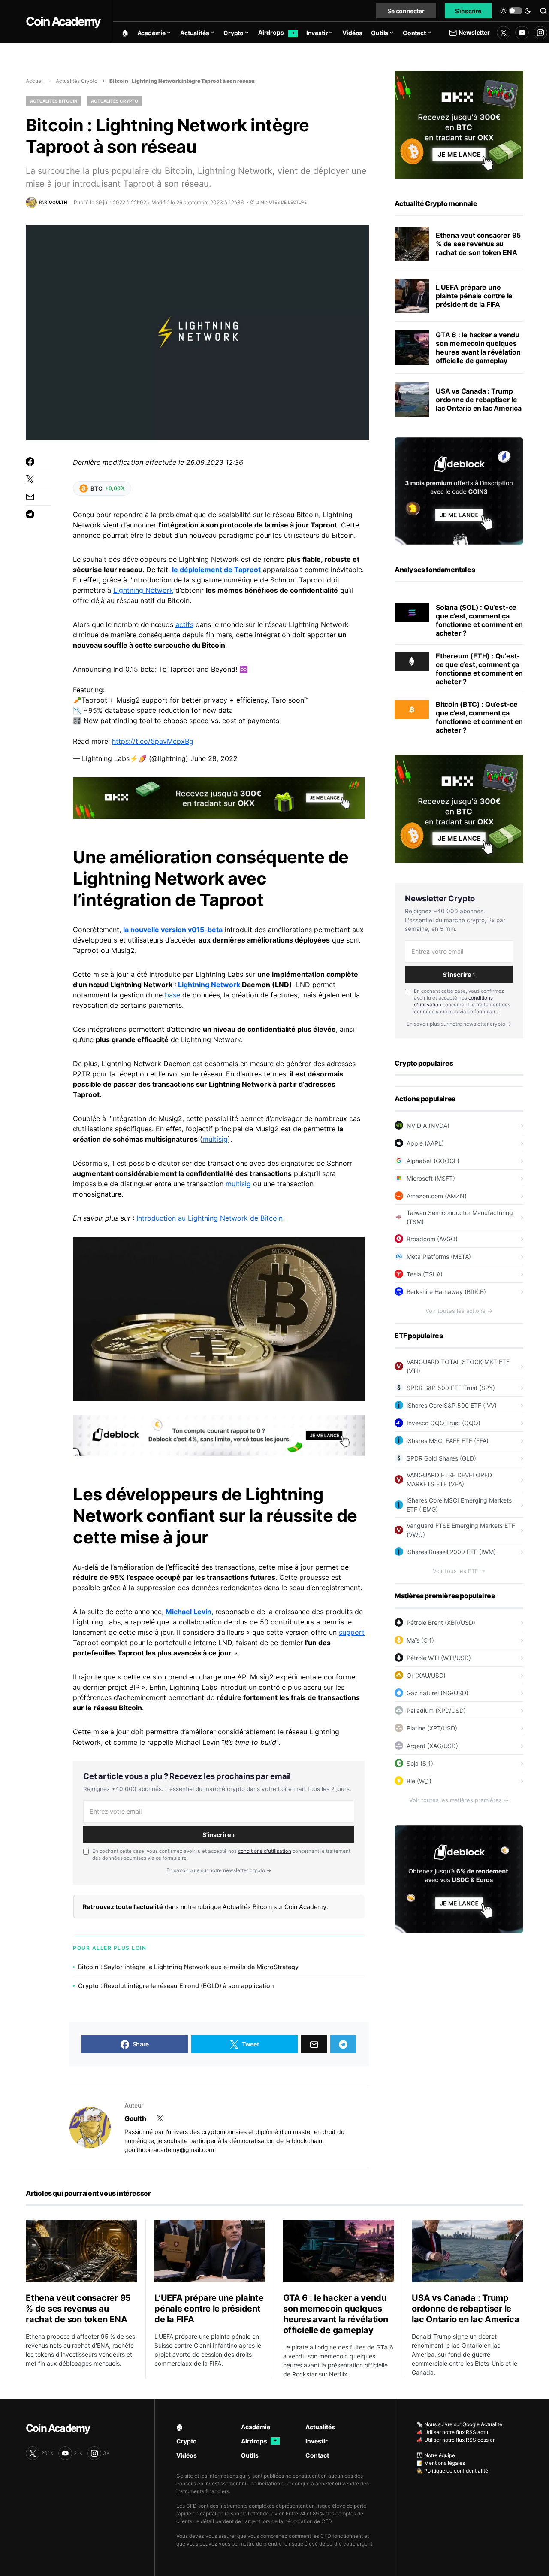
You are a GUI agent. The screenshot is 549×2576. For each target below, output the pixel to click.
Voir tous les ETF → (459, 1571)
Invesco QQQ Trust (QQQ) (443, 1423)
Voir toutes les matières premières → (459, 1800)
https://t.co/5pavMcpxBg (153, 741)
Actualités (320, 2427)
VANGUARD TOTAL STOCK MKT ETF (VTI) (458, 1366)
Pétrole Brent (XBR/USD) (441, 1623)
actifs (184, 624)
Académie (256, 2427)
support (352, 1632)
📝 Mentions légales (441, 2463)
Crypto (187, 2441)
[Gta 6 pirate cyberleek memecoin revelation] (412, 348)
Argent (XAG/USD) (432, 1746)
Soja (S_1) (420, 1763)
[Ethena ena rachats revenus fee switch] (412, 244)
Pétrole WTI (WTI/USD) (439, 1658)
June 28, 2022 (214, 758)
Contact (317, 2455)
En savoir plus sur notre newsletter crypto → (219, 1870)
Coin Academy (63, 21)
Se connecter (406, 11)
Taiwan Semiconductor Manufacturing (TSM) (460, 1217)
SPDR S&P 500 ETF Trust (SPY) (451, 1388)
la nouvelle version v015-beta (173, 930)
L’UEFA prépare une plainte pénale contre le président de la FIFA (474, 296)
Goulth (135, 2118)
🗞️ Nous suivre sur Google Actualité (459, 2424)
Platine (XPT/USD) (432, 1728)
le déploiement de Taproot (216, 570)
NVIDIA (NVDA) (428, 1126)
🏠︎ (180, 2427)
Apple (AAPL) (425, 1143)
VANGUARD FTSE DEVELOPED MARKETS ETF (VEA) (449, 1479)
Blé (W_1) (419, 1781)
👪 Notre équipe (436, 2455)
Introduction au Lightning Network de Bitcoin (210, 1218)
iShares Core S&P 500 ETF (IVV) (452, 1405)
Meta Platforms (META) (439, 1256)
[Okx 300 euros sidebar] (459, 124)
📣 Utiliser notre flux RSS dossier (455, 2440)
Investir (317, 2441)
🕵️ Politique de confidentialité (452, 2471)
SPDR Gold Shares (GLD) (441, 1458)
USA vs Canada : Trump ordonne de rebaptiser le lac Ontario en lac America (479, 400)
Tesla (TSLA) (425, 1274)
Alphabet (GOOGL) (433, 1161)
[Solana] (412, 612)
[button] (516, 11)
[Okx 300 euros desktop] (219, 797)
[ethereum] (412, 661)
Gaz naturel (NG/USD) (437, 1693)
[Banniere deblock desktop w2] (219, 1435)
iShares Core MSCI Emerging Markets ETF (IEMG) (459, 1505)
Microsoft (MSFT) (431, 1178)
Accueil (35, 81)
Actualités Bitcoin (54, 101)
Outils (250, 2455)
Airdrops (259, 2441)
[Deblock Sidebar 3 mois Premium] (459, 490)
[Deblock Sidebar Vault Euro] (459, 1879)
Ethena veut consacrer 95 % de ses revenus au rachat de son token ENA (478, 244)
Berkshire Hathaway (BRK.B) (446, 1292)
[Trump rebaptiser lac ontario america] (412, 400)
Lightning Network (143, 590)
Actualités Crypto (77, 81)
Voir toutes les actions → (459, 1311)
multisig (215, 1139)
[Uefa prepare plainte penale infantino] (412, 296)
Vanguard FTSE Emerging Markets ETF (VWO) (461, 1530)
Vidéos (187, 2455)
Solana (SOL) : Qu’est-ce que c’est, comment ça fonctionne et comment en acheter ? (479, 620)
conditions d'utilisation (265, 1851)
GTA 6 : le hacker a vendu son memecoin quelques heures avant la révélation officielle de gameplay (478, 348)
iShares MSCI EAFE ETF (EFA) (448, 1441)
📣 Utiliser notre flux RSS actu (452, 2432)
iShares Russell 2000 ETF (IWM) (451, 1552)
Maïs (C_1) (420, 1640)
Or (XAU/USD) (426, 1675)
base (172, 995)
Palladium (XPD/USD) (436, 1711)
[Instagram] (540, 33)
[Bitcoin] (412, 709)
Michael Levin (189, 1612)
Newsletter (474, 32)
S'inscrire (468, 11)
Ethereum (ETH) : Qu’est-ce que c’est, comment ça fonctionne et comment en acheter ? (479, 669)
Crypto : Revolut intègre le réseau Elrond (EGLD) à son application (176, 1986)
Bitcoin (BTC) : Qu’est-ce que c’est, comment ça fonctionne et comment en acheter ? (479, 717)
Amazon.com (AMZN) (437, 1196)
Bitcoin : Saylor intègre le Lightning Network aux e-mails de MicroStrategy (188, 1967)
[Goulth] (90, 2127)
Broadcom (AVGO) (432, 1239)
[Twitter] (504, 33)
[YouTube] (522, 33)
